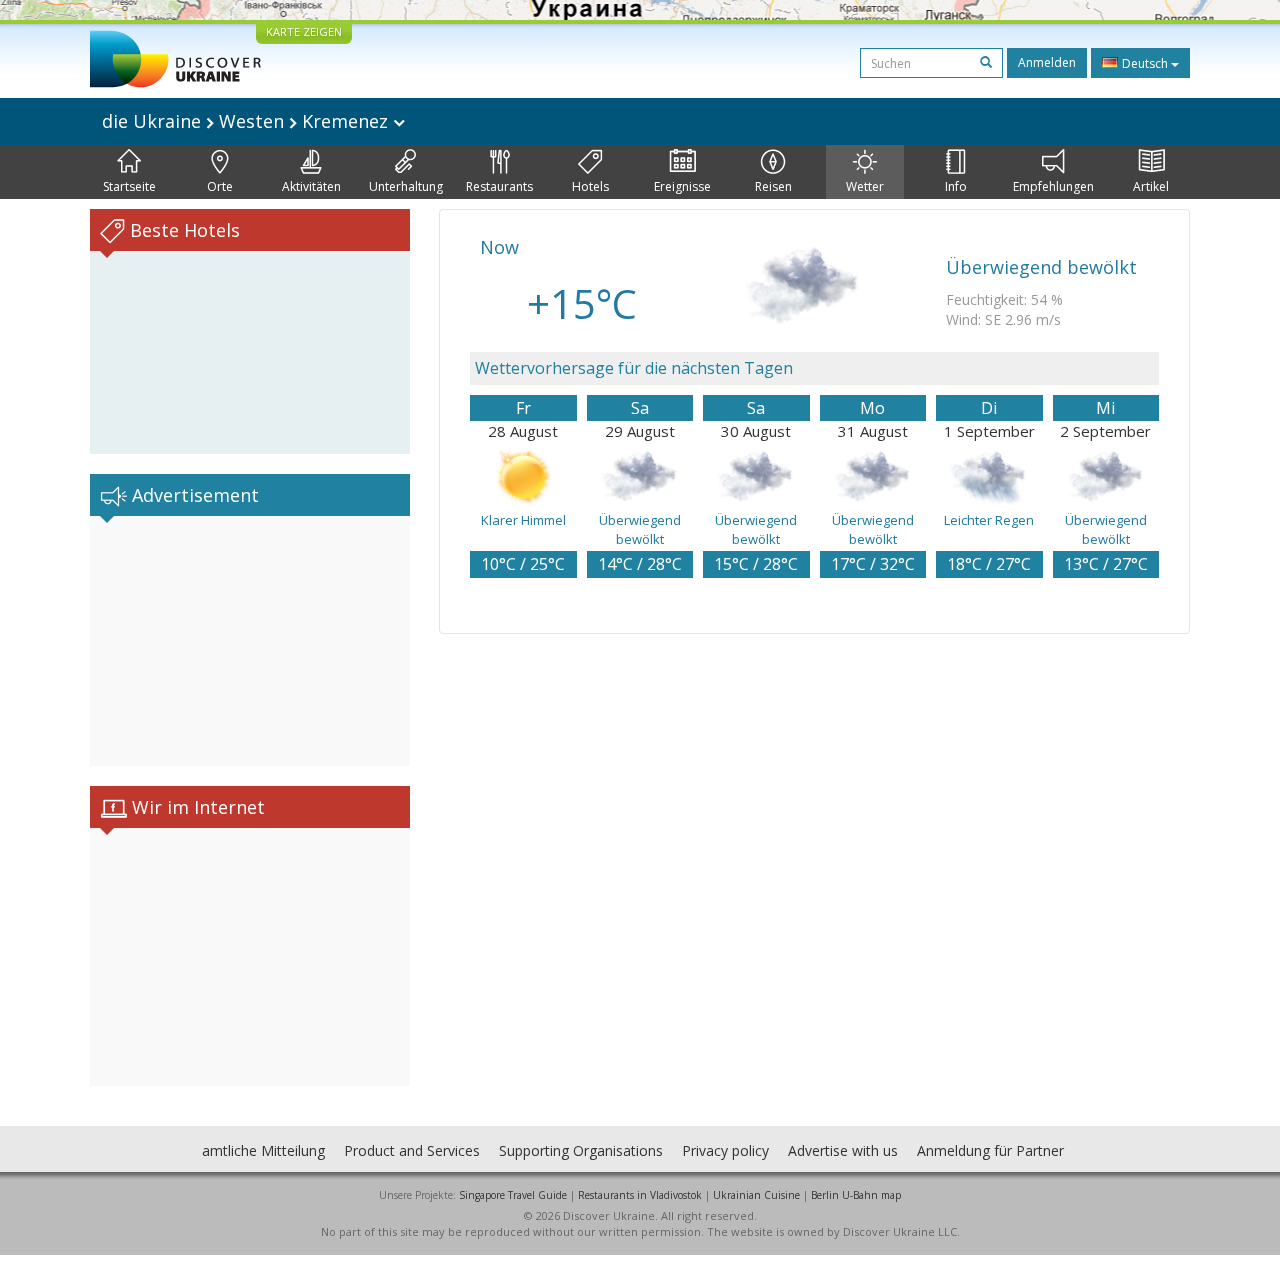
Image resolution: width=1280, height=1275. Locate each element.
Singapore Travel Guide (513, 1195)
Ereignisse (682, 186)
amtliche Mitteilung (263, 1150)
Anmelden (1047, 62)
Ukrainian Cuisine (756, 1195)
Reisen (773, 186)
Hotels (590, 186)
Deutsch (1145, 63)
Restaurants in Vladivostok (640, 1195)
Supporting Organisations (581, 1150)
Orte (220, 186)
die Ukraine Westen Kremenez (247, 121)
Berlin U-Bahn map (856, 1195)
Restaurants (499, 186)
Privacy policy (725, 1150)
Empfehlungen (1053, 186)
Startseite (129, 186)
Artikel (1151, 186)
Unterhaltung (406, 186)
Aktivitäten (311, 186)
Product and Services (412, 1150)
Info (956, 186)
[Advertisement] (250, 641)
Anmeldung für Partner (990, 1150)
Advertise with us (843, 1150)
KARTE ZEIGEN (304, 31)
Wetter (865, 186)
